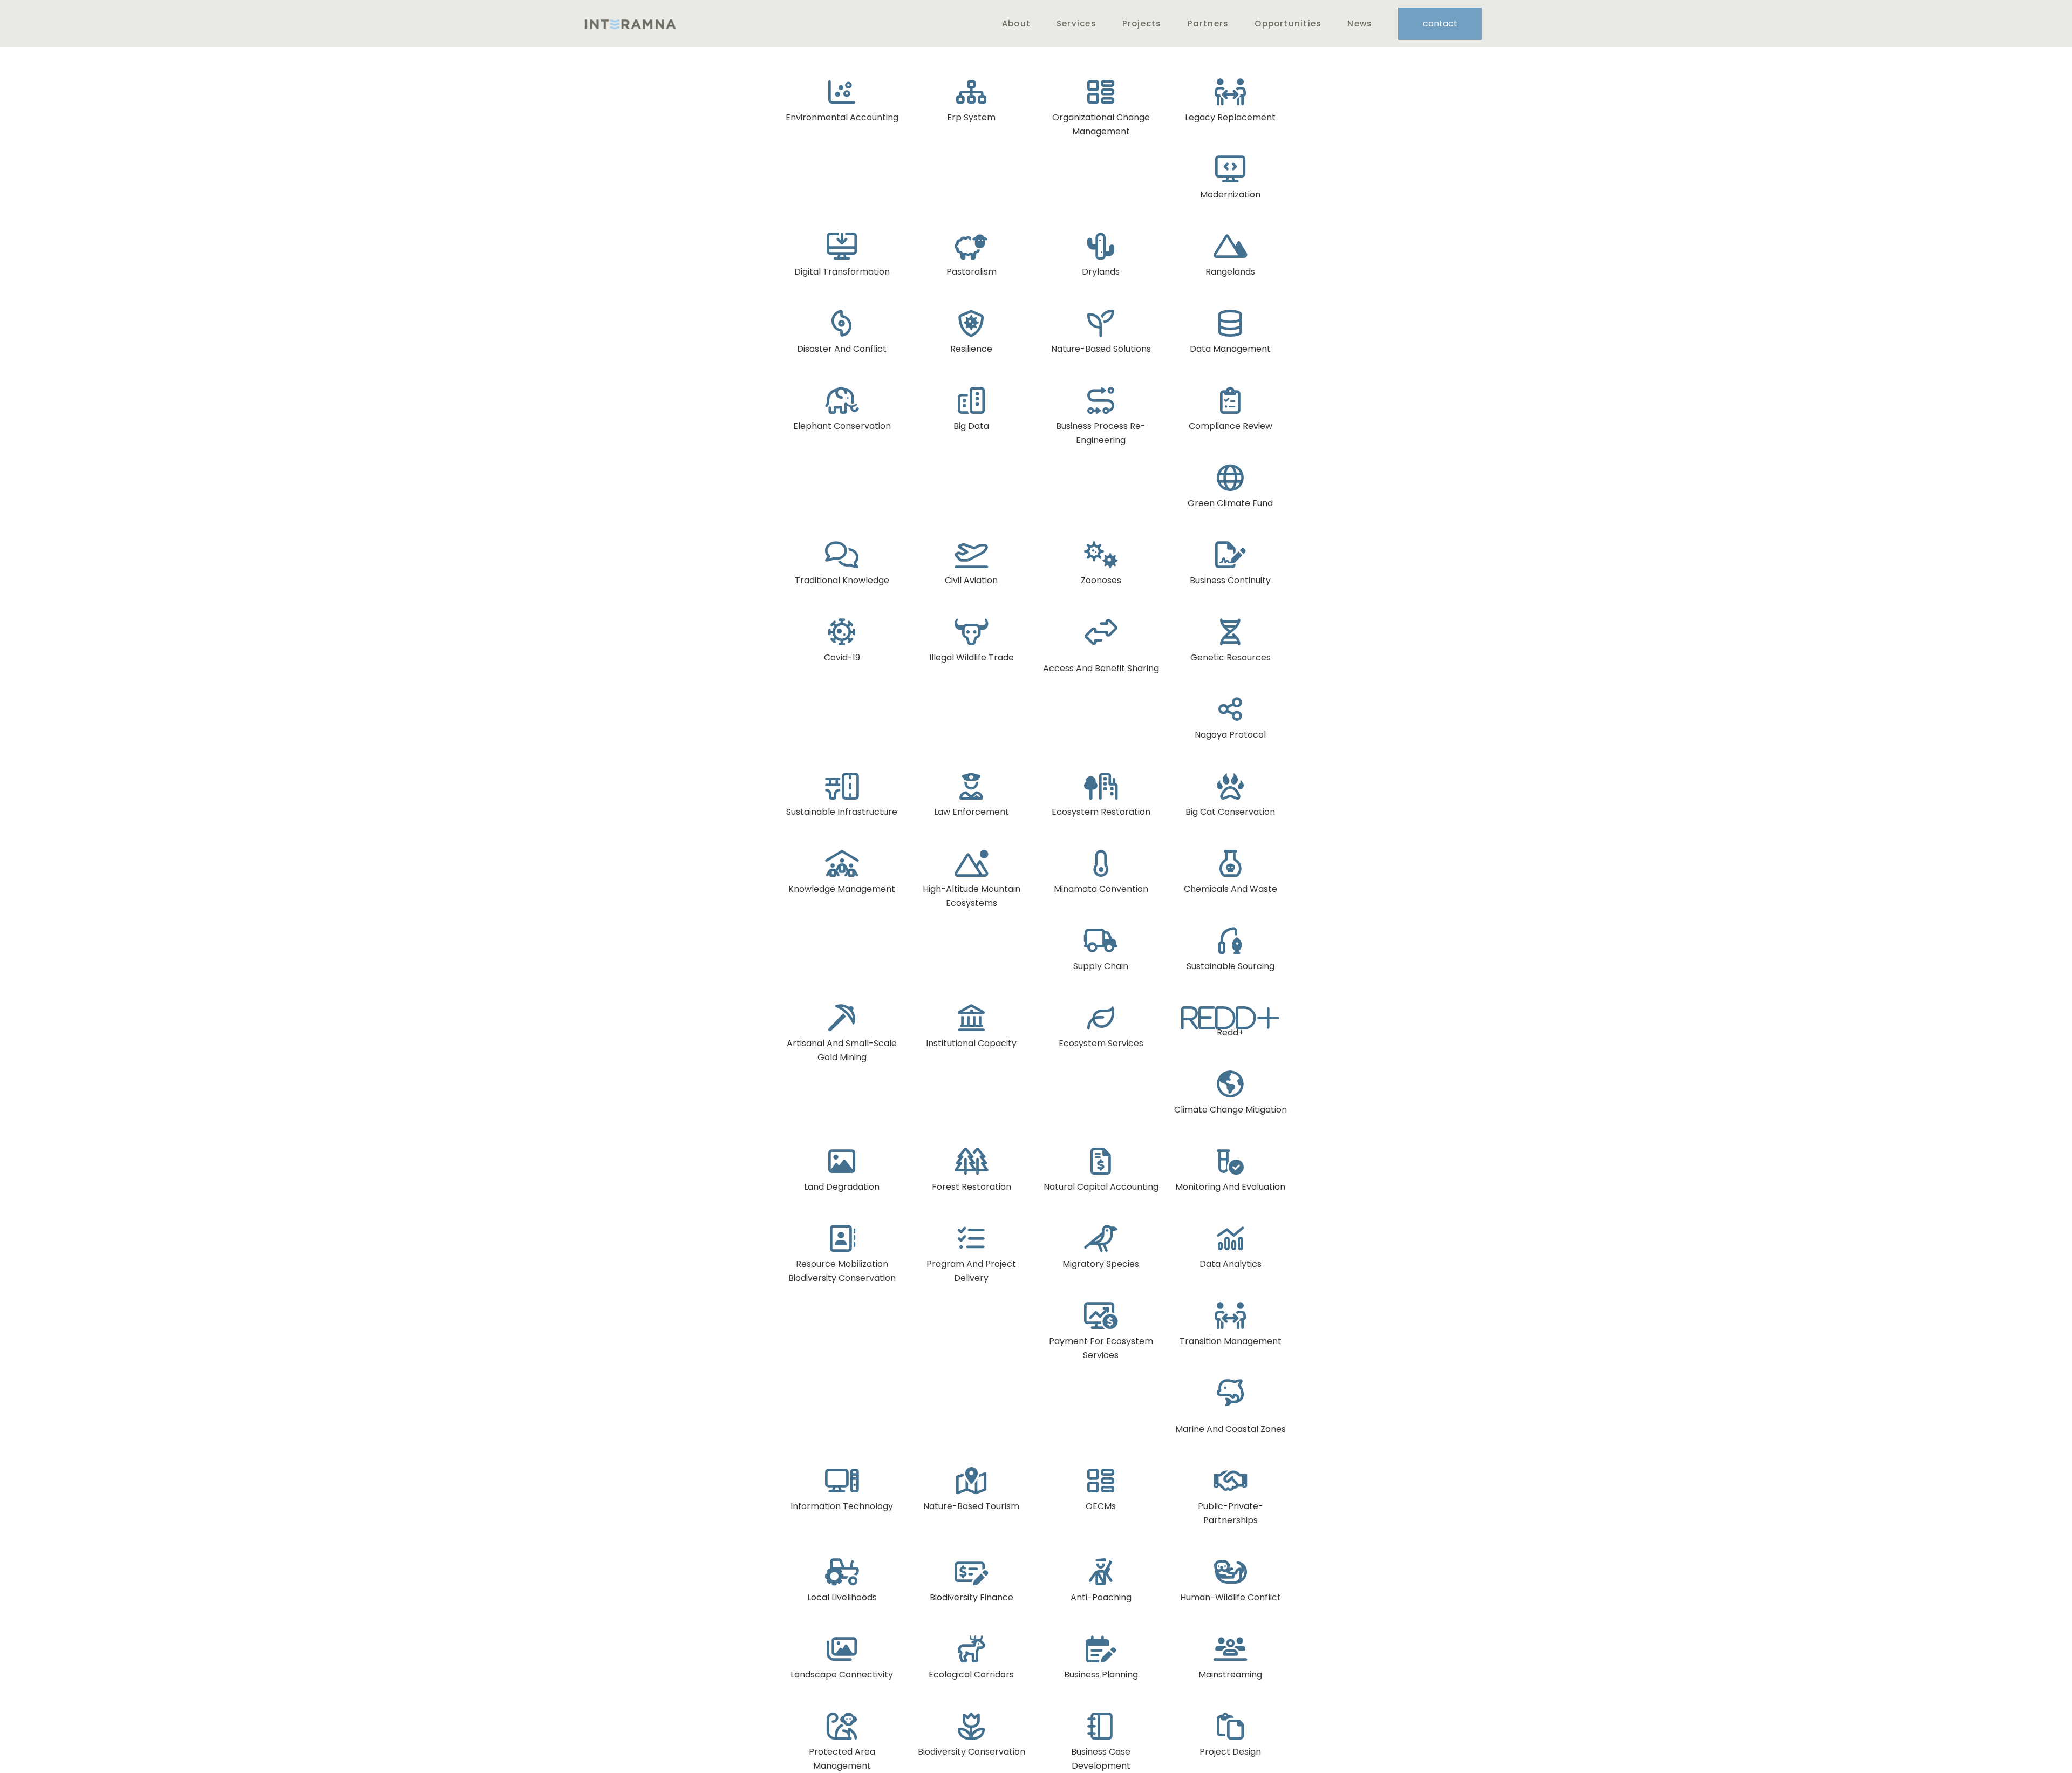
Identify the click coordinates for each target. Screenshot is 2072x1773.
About (1016, 23)
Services (1076, 23)
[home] (630, 24)
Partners (1208, 23)
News (1360, 23)
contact (1440, 23)
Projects (1142, 23)
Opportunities (1288, 23)
